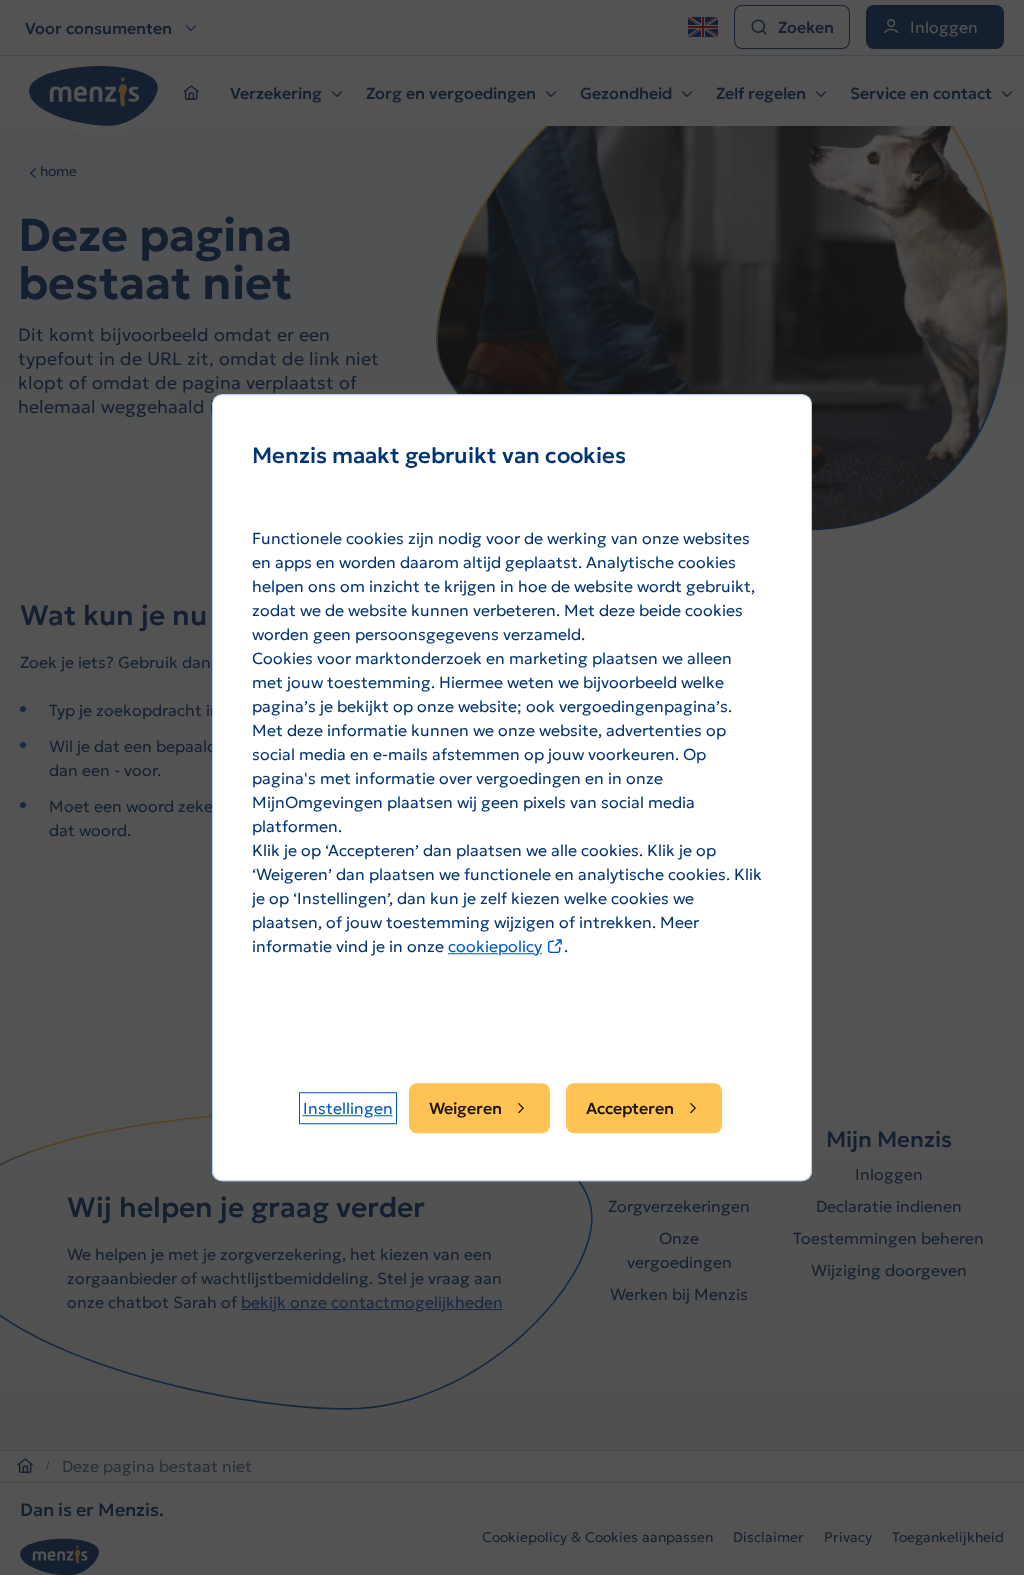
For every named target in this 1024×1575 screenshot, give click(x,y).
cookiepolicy (506, 946)
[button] (348, 1108)
